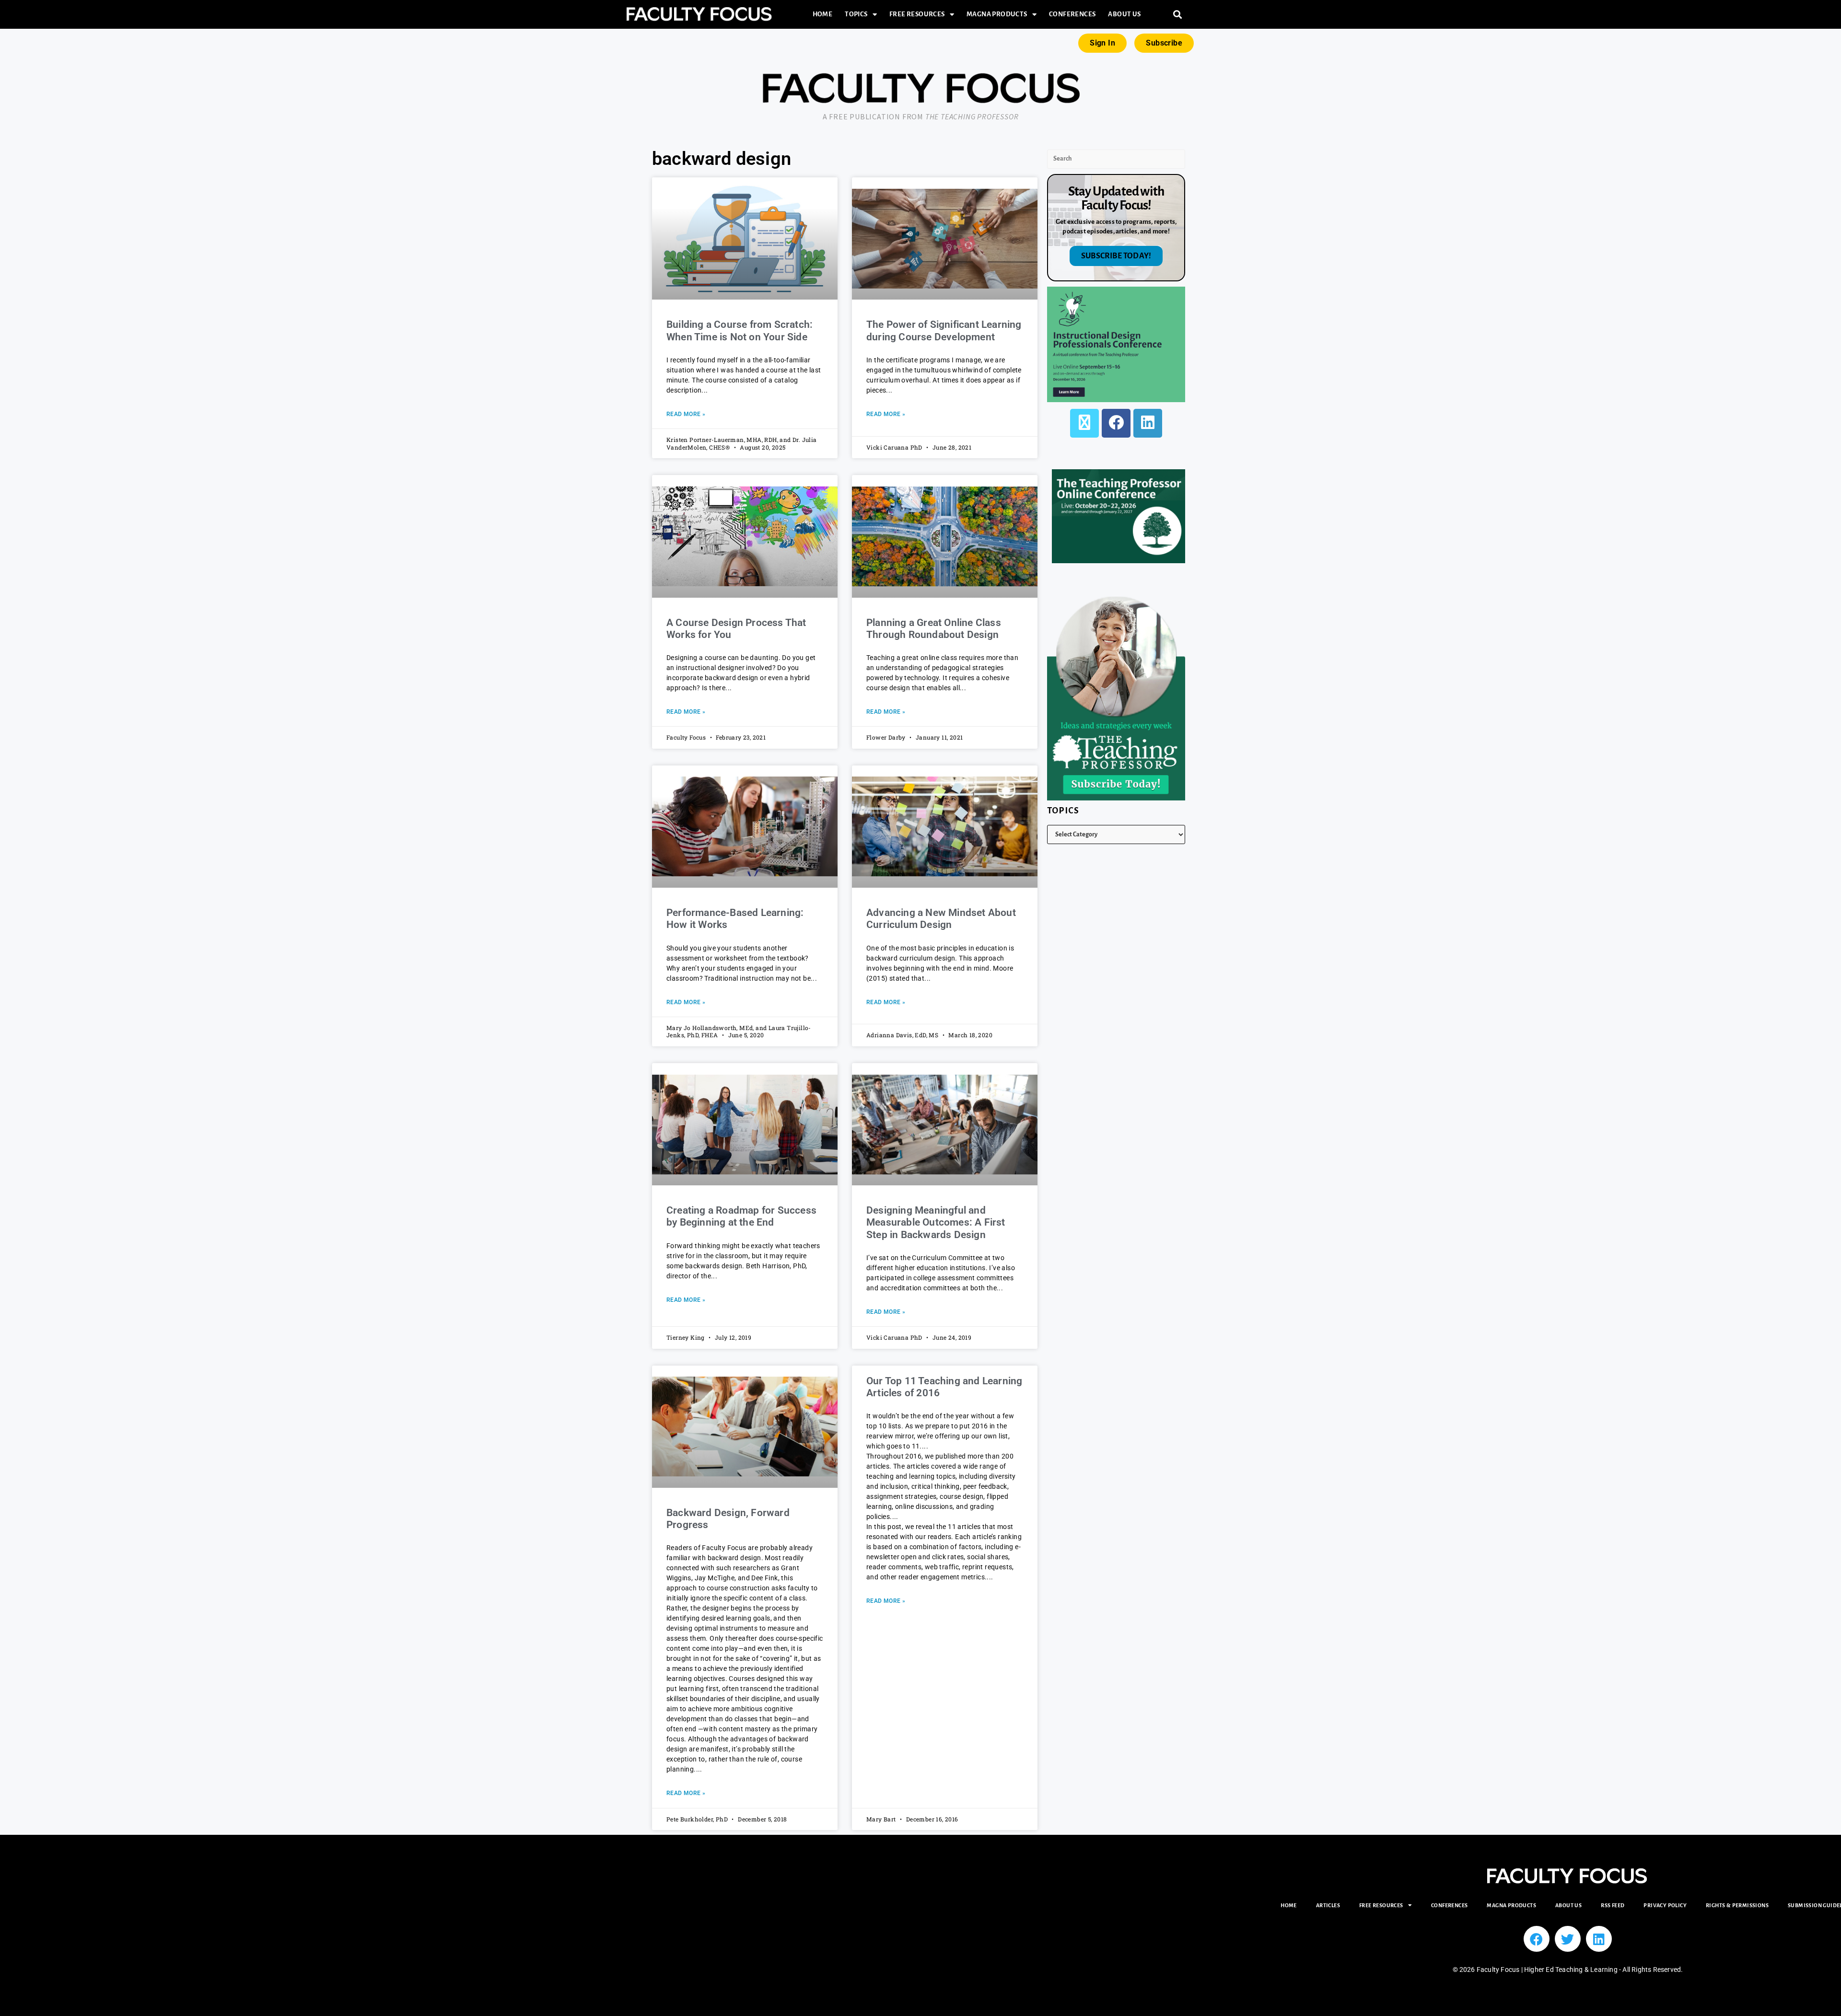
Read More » (686, 414)
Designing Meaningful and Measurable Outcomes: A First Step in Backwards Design (936, 1222)
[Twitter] (1568, 1939)
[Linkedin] (1599, 1939)
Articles (1328, 1905)
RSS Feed (1613, 1905)
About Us (1124, 14)
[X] (1084, 423)
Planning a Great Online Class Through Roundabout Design (934, 629)
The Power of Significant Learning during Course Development (944, 330)
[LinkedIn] (1148, 423)
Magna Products (997, 14)
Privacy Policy (1665, 1905)
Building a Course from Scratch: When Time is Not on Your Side (740, 330)
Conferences (1072, 14)
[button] (1178, 15)
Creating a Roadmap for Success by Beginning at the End (741, 1216)
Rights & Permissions (1737, 1905)
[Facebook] (1116, 423)
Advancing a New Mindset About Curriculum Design (941, 919)
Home (823, 14)
